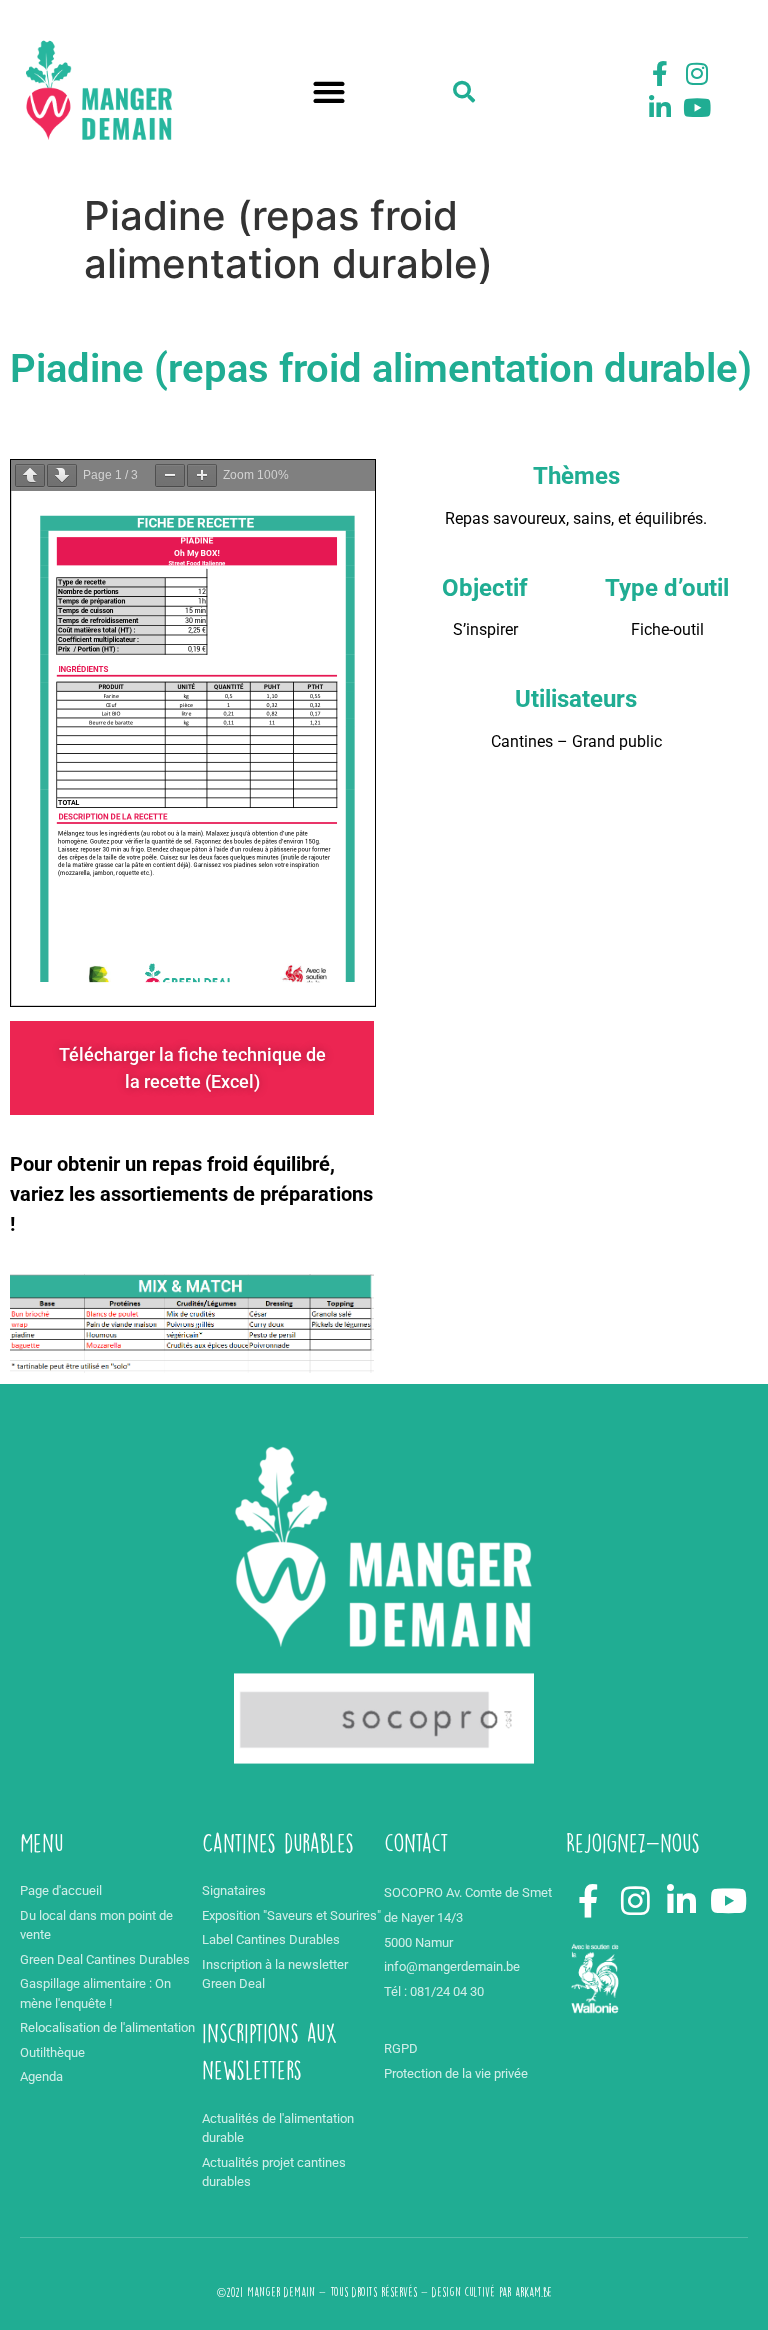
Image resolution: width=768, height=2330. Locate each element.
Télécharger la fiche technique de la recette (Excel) (192, 1068)
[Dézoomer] (170, 475)
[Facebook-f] (660, 74)
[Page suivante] (62, 475)
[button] (329, 92)
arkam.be (533, 2292)
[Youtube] (697, 107)
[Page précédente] (30, 475)
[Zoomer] (202, 475)
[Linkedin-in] (660, 107)
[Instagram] (697, 74)
